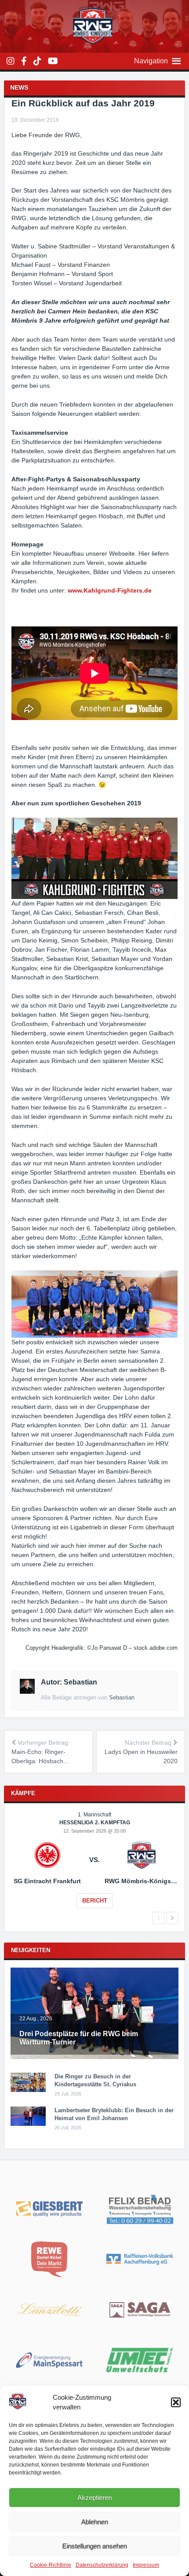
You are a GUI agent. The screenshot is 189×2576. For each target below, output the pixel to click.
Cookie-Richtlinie (51, 2565)
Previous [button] (158, 1918)
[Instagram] (11, 61)
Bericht (95, 1901)
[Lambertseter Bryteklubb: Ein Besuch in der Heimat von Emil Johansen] (28, 2124)
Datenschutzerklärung (102, 2565)
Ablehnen (95, 2522)
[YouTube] (53, 61)
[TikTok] (37, 61)
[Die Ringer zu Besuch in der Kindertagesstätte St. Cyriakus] (28, 2090)
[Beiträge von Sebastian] (27, 1692)
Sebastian (122, 1697)
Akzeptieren (94, 2498)
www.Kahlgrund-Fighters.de (110, 590)
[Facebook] (24, 61)
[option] (95, 1866)
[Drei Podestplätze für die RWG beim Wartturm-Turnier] (95, 2057)
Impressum (146, 2565)
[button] (176, 2402)
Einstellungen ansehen (95, 2546)
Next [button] (172, 1918)
